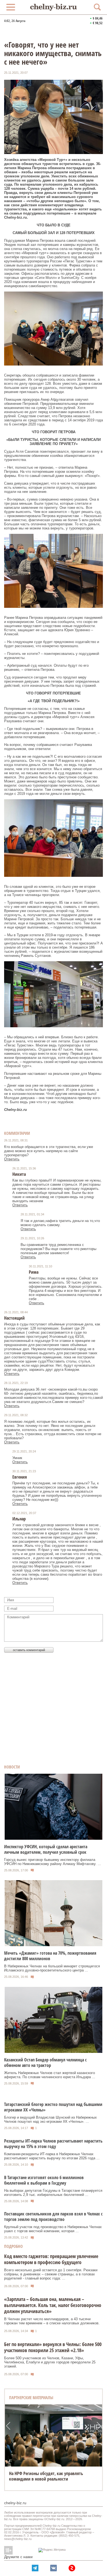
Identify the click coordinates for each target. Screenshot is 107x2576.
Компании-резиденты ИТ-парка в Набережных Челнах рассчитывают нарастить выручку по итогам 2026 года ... (52, 2156)
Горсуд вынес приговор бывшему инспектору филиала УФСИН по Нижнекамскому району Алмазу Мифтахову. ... (53, 1862)
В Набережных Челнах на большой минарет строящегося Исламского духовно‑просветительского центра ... (52, 1968)
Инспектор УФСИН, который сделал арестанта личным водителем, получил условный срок (46, 1849)
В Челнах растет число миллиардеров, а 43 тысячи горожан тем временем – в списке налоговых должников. (52, 2321)
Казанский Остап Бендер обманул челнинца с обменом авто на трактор (45, 2063)
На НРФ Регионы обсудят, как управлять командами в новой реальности (46, 2476)
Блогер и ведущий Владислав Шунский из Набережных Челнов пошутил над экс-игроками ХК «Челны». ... (50, 2119)
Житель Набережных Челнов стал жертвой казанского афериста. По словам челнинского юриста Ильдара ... (50, 2075)
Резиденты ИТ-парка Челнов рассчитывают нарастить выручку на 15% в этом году (53, 2144)
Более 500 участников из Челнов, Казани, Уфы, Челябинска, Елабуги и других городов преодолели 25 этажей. (50, 2362)
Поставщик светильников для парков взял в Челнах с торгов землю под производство (53, 2217)
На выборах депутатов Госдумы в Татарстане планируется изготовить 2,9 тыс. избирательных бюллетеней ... (53, 2193)
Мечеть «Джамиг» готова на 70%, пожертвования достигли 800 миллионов (50, 1956)
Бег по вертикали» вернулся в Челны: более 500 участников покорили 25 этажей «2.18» (53, 2347)
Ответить (12, 1159)
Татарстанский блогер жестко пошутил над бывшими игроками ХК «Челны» (53, 2107)
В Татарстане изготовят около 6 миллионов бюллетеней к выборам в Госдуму (44, 2180)
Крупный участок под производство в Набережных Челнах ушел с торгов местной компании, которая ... (53, 2229)
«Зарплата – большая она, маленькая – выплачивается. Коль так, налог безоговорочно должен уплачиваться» (53, 2305)
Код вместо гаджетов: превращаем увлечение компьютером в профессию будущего (51, 2259)
